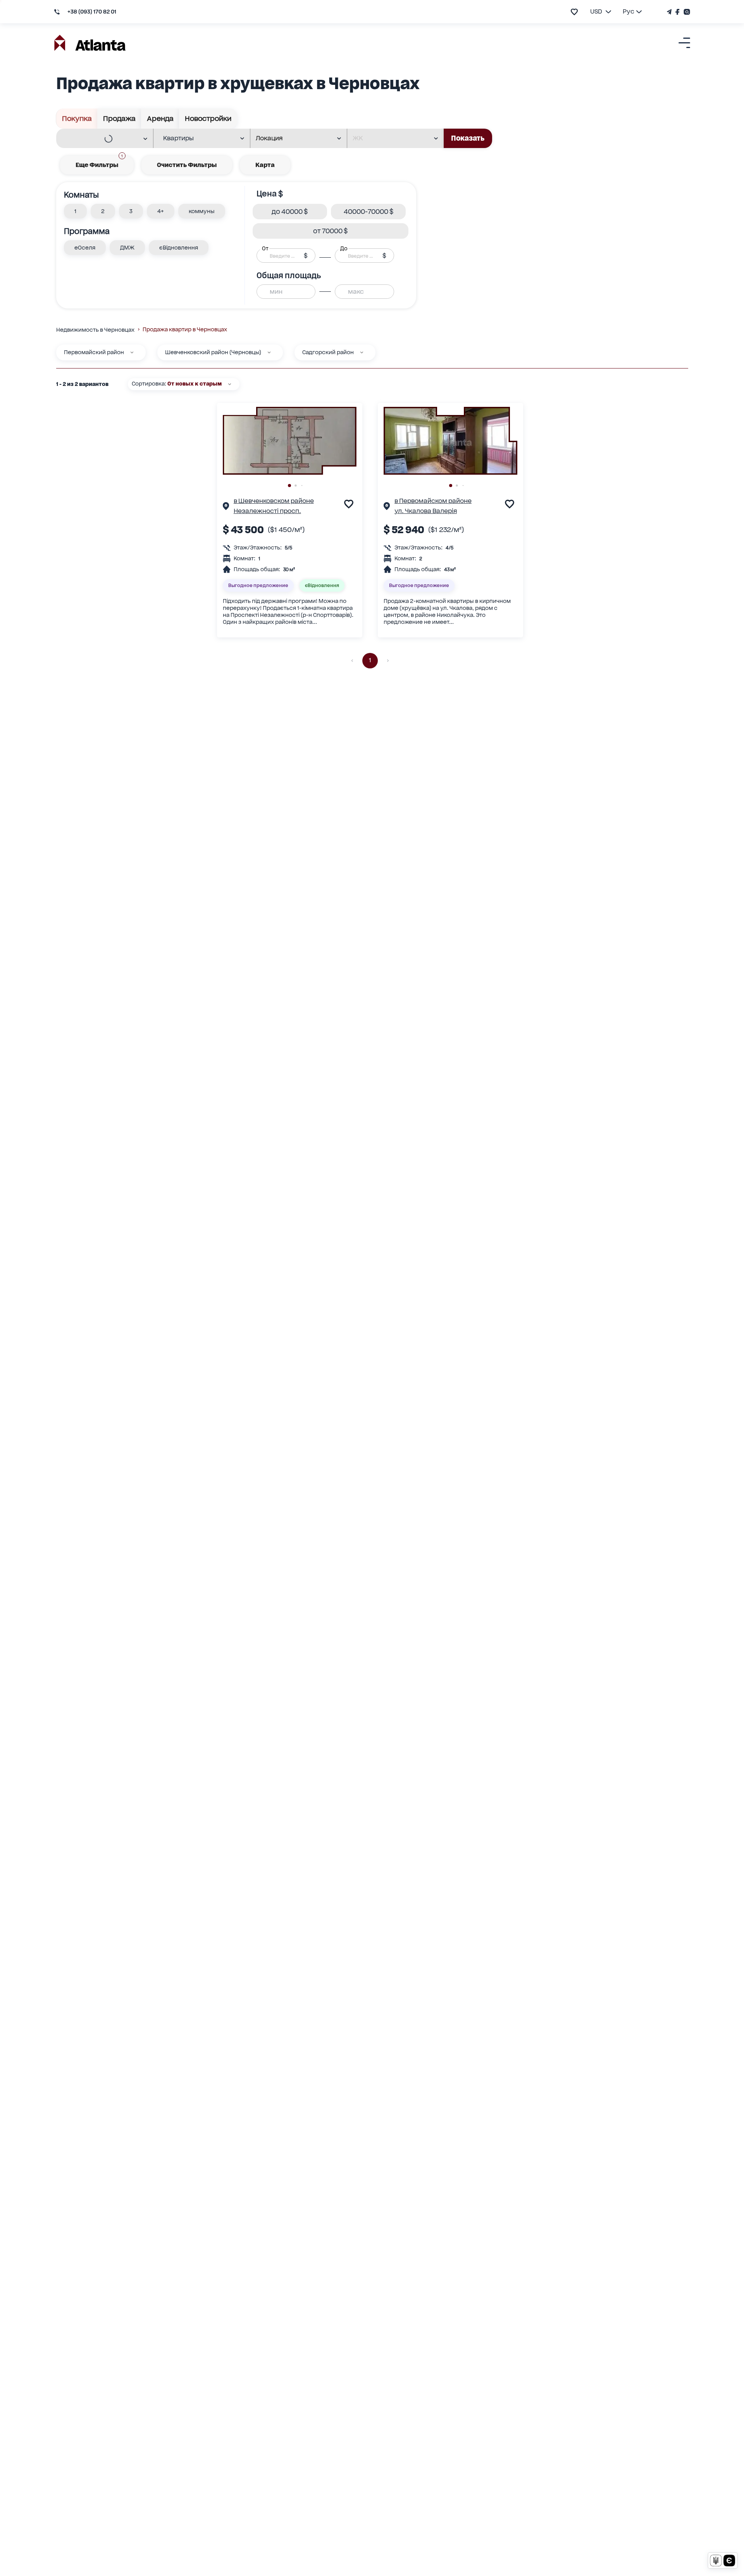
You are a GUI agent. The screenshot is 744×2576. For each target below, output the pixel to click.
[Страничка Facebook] (678, 12)
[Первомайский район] (132, 352)
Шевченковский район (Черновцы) (213, 352)
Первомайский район (94, 352)
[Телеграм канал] (670, 12)
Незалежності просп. (267, 511)
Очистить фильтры (187, 165)
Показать (468, 138)
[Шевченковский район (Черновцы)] (269, 352)
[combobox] (100, 139)
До (344, 248)
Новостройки (208, 118)
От (265, 248)
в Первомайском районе (433, 501)
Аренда (160, 118)
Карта (265, 165)
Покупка (77, 118)
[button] (75, 211)
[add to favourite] (574, 12)
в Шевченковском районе (274, 501)
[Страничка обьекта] (226, 507)
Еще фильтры (99, 162)
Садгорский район (328, 352)
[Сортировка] (230, 384)
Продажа (119, 118)
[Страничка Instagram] (686, 12)
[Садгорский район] (362, 352)
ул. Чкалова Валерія (426, 511)
